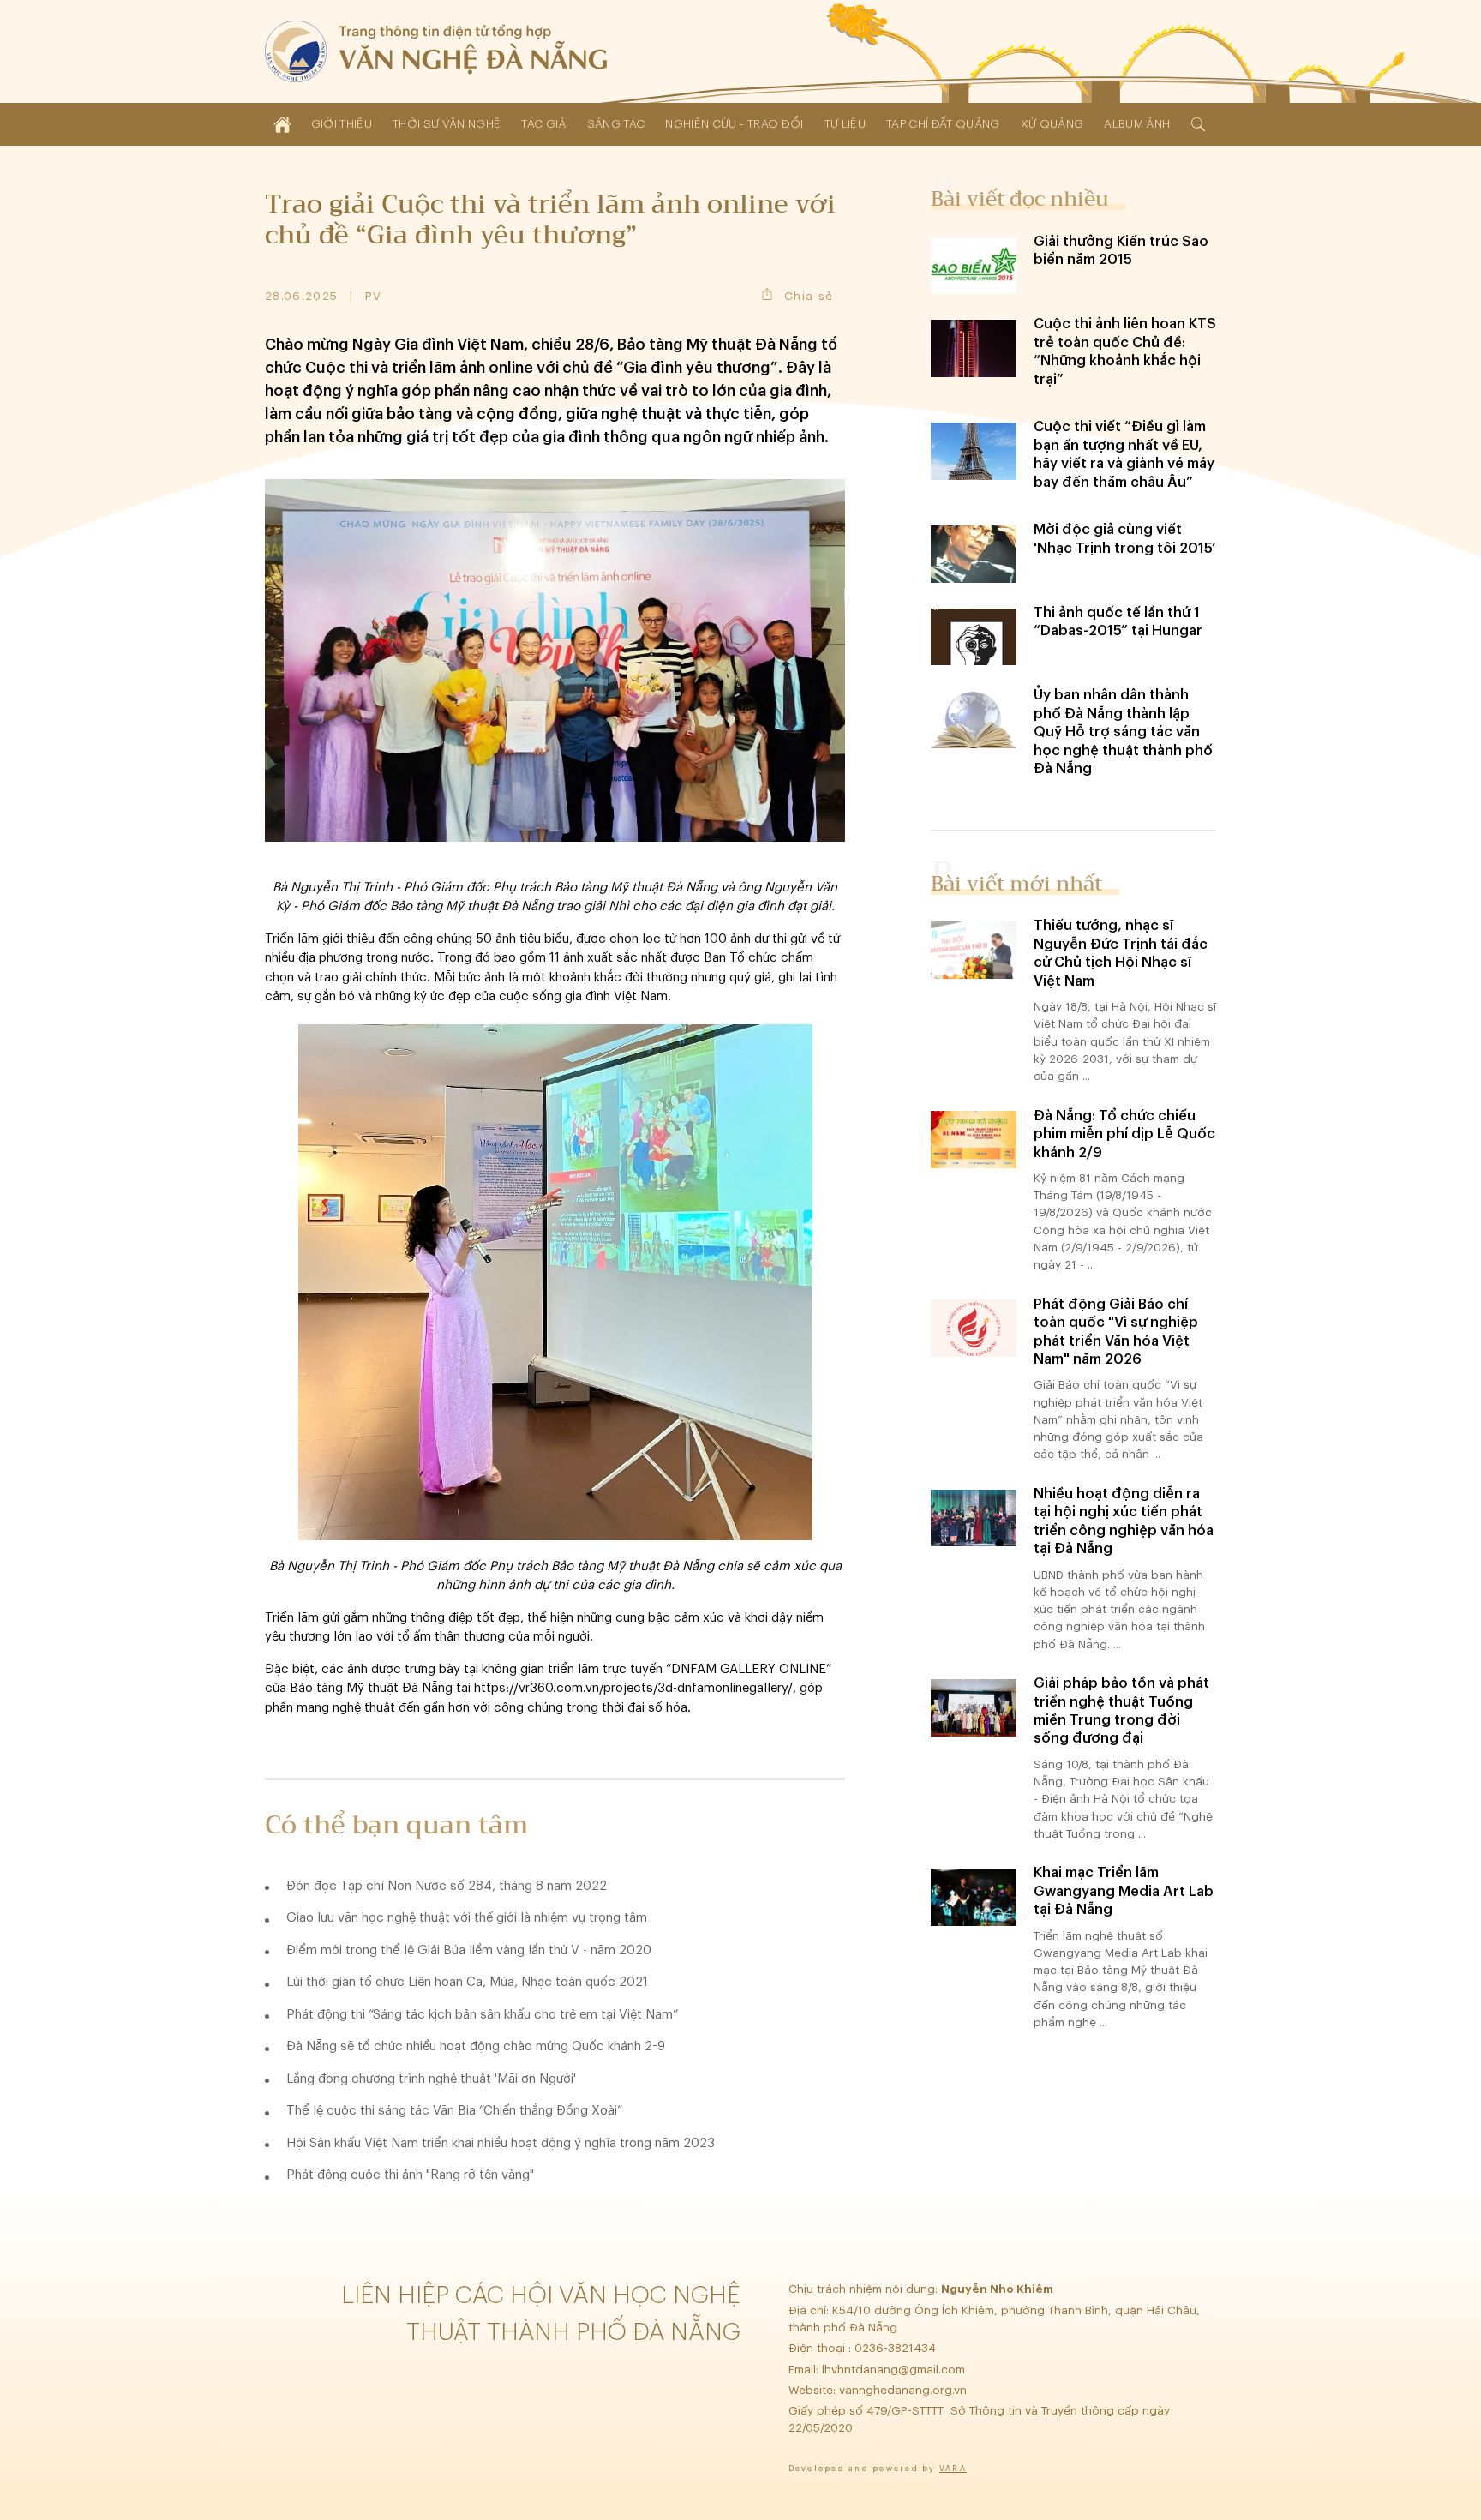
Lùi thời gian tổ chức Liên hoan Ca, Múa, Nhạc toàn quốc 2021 (467, 1982)
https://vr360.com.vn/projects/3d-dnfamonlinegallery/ (633, 1688)
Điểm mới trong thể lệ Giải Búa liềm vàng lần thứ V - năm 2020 (469, 1950)
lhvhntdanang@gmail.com (895, 2370)
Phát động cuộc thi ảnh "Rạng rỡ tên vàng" (410, 2175)
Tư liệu (845, 124)
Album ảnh (1137, 124)
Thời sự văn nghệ (447, 124)
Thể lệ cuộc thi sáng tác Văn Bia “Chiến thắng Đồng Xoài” (454, 2111)
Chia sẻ (809, 296)
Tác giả (543, 124)
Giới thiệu (342, 124)
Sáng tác (616, 124)
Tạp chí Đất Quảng (943, 124)
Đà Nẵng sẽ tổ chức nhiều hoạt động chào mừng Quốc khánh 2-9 (476, 2046)
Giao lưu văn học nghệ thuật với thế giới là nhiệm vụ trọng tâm (467, 1918)
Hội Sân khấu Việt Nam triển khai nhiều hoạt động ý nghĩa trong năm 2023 (501, 2143)
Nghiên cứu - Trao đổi (734, 124)
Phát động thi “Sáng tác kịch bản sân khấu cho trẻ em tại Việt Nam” (482, 2015)
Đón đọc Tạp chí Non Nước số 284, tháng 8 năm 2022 (447, 1886)
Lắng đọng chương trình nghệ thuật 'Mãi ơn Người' (431, 2079)
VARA (953, 2469)
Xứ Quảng (1052, 124)
